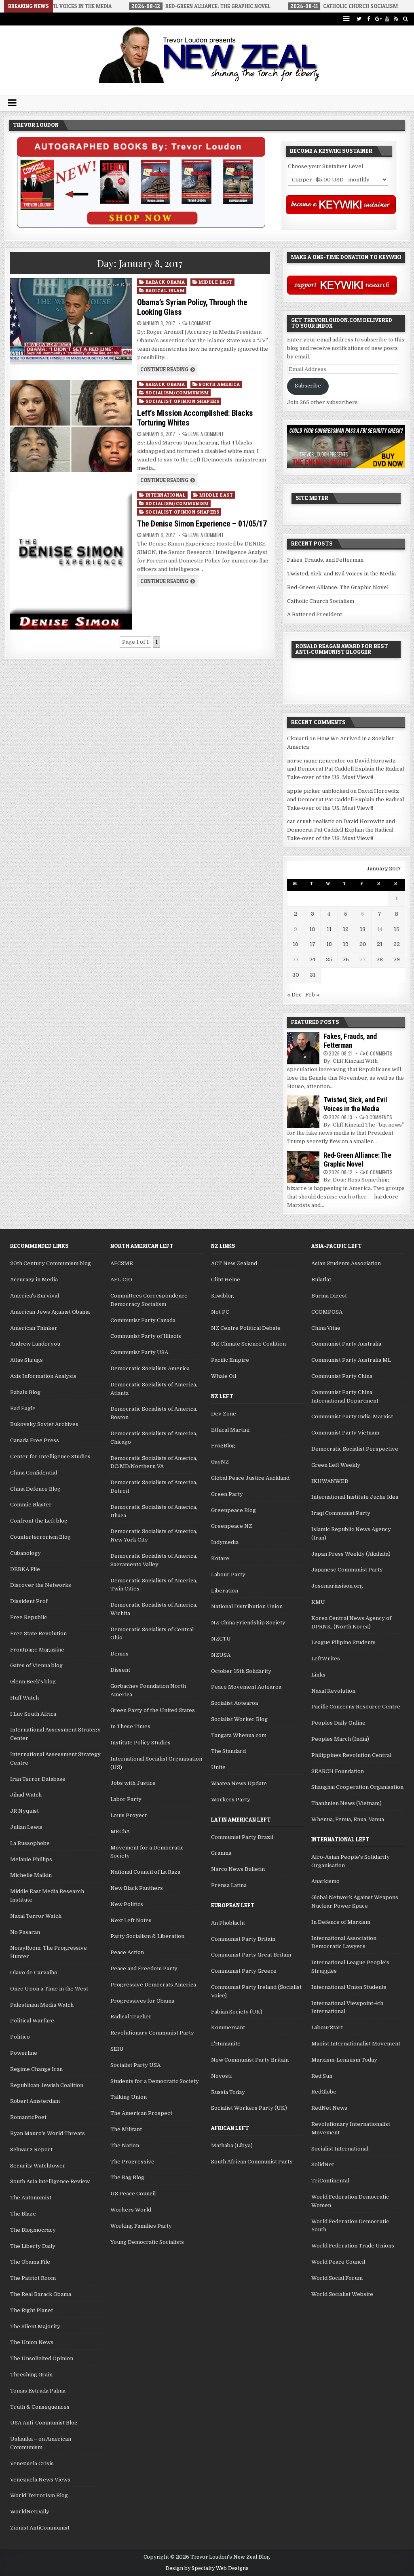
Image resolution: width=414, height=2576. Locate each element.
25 (329, 959)
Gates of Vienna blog (36, 1665)
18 (329, 944)
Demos (119, 1654)
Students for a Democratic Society (155, 2081)
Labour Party (228, 1574)
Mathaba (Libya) (232, 2145)
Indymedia (225, 1542)
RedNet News (329, 2108)
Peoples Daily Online (338, 1723)
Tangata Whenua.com (239, 1735)
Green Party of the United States (153, 1710)
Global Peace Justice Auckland (250, 1478)
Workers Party (231, 1800)
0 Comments (379, 1053)
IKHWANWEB (330, 1481)
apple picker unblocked (318, 791)
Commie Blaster (31, 1505)
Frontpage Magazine (37, 1650)
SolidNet (323, 2164)
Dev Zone (224, 1414)
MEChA (120, 1831)
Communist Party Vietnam (345, 1433)
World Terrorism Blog (39, 2495)
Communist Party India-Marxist (352, 1416)
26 (346, 959)
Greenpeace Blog (233, 1510)
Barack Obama (165, 282)
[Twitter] (359, 19)
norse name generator (316, 761)
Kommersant (228, 2027)
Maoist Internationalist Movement (356, 2044)
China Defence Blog (35, 1489)
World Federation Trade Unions (353, 2246)
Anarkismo (325, 1881)
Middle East (215, 282)
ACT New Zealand (234, 1263)
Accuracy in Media (34, 1280)
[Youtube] (387, 19)
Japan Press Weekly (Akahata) (351, 1554)
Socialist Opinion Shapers (183, 401)
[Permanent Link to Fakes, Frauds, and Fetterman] (303, 1048)
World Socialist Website (342, 2294)
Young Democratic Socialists (147, 2242)
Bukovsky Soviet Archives (44, 1424)
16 (296, 944)
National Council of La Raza (145, 1872)
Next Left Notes (131, 1920)
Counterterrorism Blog (40, 1537)
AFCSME (122, 1263)
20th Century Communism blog (51, 1263)
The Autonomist (31, 2198)
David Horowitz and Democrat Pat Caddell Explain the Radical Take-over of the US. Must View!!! (345, 769)
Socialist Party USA (135, 2065)
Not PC (220, 1312)
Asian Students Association (346, 1263)
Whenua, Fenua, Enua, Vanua (348, 1819)
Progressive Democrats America (153, 1985)
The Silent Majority (35, 2326)
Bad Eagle (23, 1408)
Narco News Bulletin (238, 1869)
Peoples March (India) (340, 1739)
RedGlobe (324, 2092)
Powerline (24, 2053)
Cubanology (25, 1553)
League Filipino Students (343, 1642)
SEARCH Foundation (338, 1771)
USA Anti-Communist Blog (44, 2423)
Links (318, 1675)
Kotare (220, 1558)
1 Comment (200, 323)
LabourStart (327, 2027)
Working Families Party (141, 2226)
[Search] (406, 19)
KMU (318, 1602)
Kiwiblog (223, 1296)
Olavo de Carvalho (34, 1973)
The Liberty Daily (33, 2246)
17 (313, 944)
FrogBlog (223, 1446)
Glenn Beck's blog (33, 1682)
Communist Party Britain (243, 1939)
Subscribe (308, 386)
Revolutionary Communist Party (152, 2033)
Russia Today (228, 2092)
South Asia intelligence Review (50, 2181)
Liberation (225, 1591)
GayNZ (220, 1462)
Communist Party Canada (143, 1320)
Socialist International (340, 2149)
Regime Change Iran (36, 2069)
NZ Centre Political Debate (246, 1328)
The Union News (32, 2342)
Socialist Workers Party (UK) (249, 2108)
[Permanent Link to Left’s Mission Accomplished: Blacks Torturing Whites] (71, 426)
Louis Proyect (129, 1815)
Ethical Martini (230, 1430)
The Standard (228, 1751)
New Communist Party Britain (250, 2060)
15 (397, 929)
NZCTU (221, 1639)
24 (312, 959)
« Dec (294, 995)
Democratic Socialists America (150, 1368)
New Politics (127, 1904)
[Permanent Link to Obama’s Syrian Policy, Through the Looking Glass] (71, 321)
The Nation (125, 2145)
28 (380, 959)
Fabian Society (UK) (237, 2012)
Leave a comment (206, 434)
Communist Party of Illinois (146, 1336)
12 (346, 929)
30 (296, 975)
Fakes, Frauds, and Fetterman (325, 560)
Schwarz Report (31, 2149)
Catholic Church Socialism (321, 601)
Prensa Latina (229, 1885)
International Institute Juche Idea (355, 1497)
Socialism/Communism (177, 393)
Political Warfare (32, 2021)
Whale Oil (224, 1376)
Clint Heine (226, 1280)
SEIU (117, 2049)
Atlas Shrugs (26, 1360)
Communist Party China (342, 1376)
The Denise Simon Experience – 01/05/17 (202, 524)
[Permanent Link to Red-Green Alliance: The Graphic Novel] (303, 1167)
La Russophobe (30, 1843)
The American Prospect (141, 2113)
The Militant (126, 2129)
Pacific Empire (230, 1360)
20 (363, 944)
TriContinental (330, 2181)
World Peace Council (338, 2262)
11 (329, 929)
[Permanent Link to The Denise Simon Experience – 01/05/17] (71, 560)
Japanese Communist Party (347, 1570)
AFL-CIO (121, 1280)
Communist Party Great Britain (251, 1955)
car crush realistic (311, 821)
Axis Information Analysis (43, 1376)
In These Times (130, 1726)
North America (219, 384)
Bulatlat (321, 1280)
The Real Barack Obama (41, 2294)
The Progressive (132, 2162)
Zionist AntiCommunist (40, 2528)
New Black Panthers (137, 1888)
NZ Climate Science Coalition (248, 1344)
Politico (20, 2037)
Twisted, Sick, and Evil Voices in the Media (341, 574)
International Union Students (349, 1987)
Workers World (131, 2210)
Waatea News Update (239, 1783)
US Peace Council (133, 2194)
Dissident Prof (29, 1601)
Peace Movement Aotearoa (246, 1687)
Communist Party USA (139, 1352)
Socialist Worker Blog (239, 1719)
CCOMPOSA (327, 1312)
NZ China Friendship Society (248, 1623)
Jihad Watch (26, 1795)
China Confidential (34, 1473)
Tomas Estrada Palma (38, 2391)
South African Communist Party (252, 2162)
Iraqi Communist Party (341, 1513)
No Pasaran (25, 1932)
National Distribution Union (247, 1606)
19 (346, 944)
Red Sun (322, 2076)
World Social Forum (337, 2278)
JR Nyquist (24, 1811)
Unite (218, 1767)
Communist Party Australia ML (351, 1360)
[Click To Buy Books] (141, 226)
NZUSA (221, 1655)
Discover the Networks (41, 1585)
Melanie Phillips (31, 1859)
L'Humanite (226, 2044)
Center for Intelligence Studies (50, 1457)
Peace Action (127, 1952)
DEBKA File (25, 1569)
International (166, 495)
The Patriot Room (33, 2278)
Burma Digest (329, 1296)
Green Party (227, 1494)
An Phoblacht (228, 1923)
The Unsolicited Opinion (42, 2358)
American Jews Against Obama (50, 1312)
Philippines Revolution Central (351, 1755)
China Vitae (326, 1328)
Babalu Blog (25, 1392)
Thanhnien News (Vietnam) (346, 1803)
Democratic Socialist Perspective (355, 1449)
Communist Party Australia (346, 1344)
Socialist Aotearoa (234, 1703)
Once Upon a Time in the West (49, 1989)
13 (363, 929)
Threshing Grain (31, 2375)
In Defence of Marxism (341, 1922)
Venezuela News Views (40, 2480)
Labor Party (126, 1799)
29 (397, 959)
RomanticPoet (28, 2117)
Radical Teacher (131, 2017)
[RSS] (396, 19)
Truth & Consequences (40, 2407)
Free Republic (29, 1617)
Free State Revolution (38, 1633)
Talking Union (129, 2097)
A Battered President (315, 614)
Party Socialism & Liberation (147, 1936)
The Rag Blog (127, 2177)
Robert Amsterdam (35, 2101)
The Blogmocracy (33, 2230)
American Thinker (34, 1328)
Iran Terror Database (38, 1779)
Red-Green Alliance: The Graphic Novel (338, 587)
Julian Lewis (26, 1827)
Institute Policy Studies (140, 1743)
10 (312, 929)
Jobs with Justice (133, 1783)
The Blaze (23, 2214)
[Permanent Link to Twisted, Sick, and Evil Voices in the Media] (303, 1112)
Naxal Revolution (333, 1691)
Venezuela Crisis (32, 2463)
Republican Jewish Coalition (47, 2085)
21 (380, 944)
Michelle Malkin (31, 1875)
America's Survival (35, 1296)
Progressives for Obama (142, 2001)
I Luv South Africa (33, 1714)
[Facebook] (369, 19)
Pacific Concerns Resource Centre (356, 1707)
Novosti (221, 2076)
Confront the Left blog (39, 1521)
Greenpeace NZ (232, 1526)
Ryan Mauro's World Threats (48, 2133)
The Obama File (30, 2262)
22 (397, 944)
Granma (221, 1853)
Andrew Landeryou (35, 1344)
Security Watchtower (38, 2166)
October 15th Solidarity (241, 1671)
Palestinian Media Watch (42, 2005)
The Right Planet (32, 2310)
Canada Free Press (35, 1440)
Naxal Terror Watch (36, 1916)
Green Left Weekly (336, 1465)
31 (313, 975)
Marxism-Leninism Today (344, 2060)
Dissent (120, 1670)
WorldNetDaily (30, 2512)
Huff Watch (24, 1698)
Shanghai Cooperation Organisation (357, 1787)
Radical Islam (165, 290)
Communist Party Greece (244, 1971)
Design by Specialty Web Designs (207, 2568)
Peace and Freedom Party (144, 1968)
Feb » (312, 995)
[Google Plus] (378, 19)
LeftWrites (326, 1659)
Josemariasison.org (337, 1586)
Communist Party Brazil (242, 1837)
